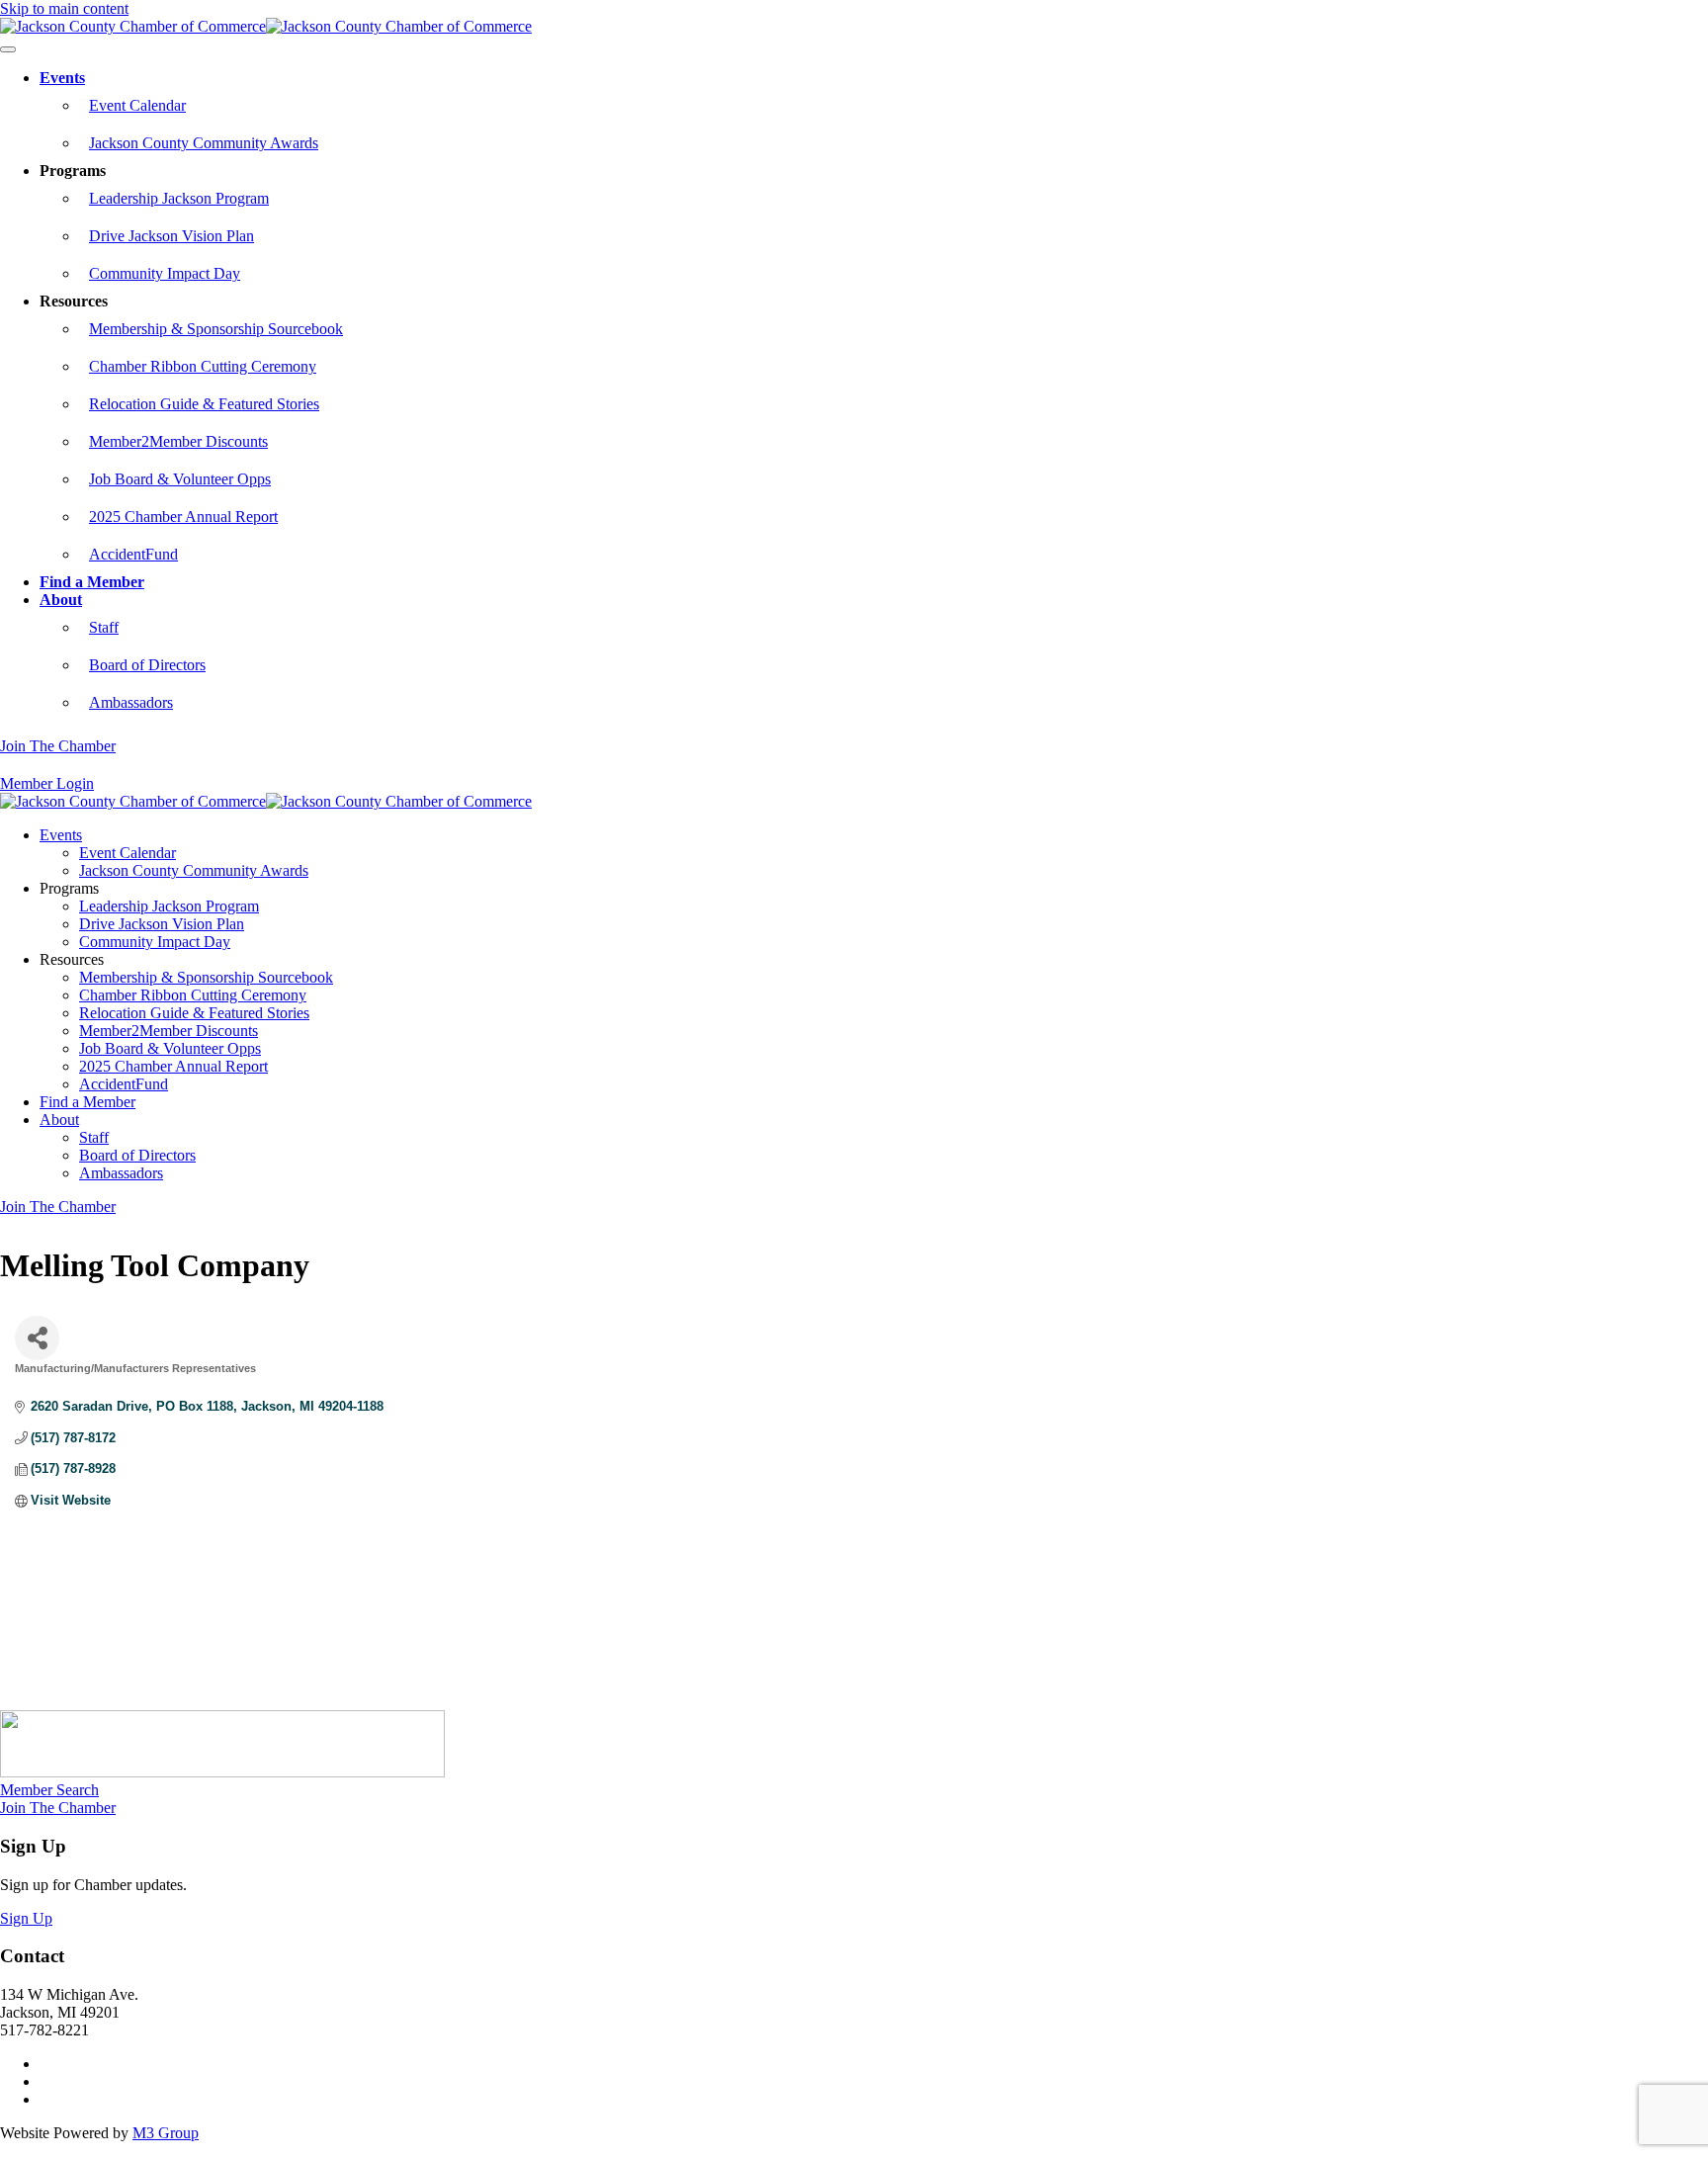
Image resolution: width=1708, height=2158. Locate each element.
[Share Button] (37, 1338)
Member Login (47, 783)
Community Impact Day (165, 273)
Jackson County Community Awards (204, 143)
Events (62, 78)
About (61, 600)
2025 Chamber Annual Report (183, 517)
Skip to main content (64, 8)
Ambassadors (131, 702)
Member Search (49, 1790)
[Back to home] (266, 26)
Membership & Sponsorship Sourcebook (216, 329)
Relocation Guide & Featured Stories (204, 404)
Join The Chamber (58, 746)
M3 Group (166, 2133)
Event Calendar (137, 105)
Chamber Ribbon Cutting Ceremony (203, 366)
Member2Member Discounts (178, 441)
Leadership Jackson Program (179, 198)
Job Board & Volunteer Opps (180, 479)
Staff (104, 627)
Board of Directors (147, 665)
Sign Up (26, 1918)
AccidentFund (133, 554)
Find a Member (92, 582)
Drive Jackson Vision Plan (171, 236)
